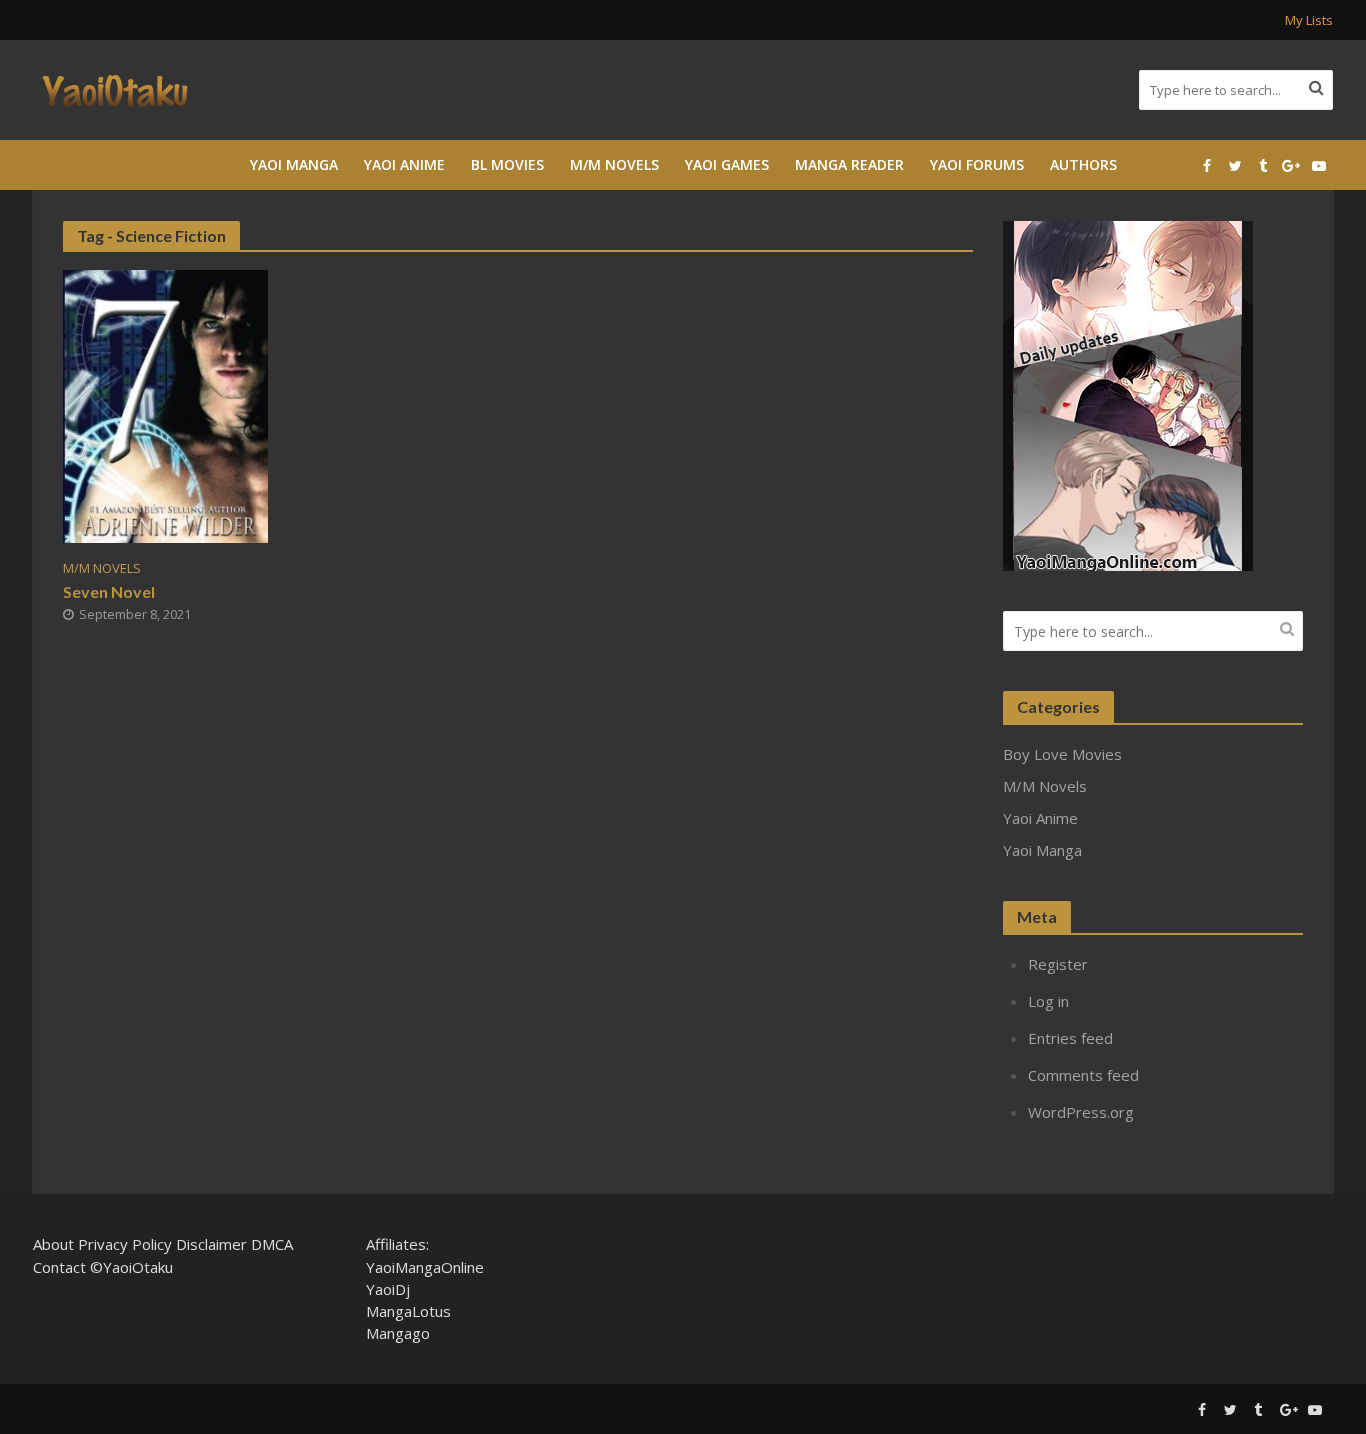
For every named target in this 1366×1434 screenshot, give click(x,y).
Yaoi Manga (294, 164)
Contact (59, 1267)
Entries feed (1070, 1038)
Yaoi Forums (977, 164)
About (53, 1244)
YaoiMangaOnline (425, 1267)
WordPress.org (1081, 1112)
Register (1058, 964)
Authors (1083, 164)
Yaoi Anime (404, 164)
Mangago (398, 1333)
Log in (1048, 1001)
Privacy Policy (125, 1244)
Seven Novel (109, 591)
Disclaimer (211, 1244)
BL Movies (507, 164)
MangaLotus (408, 1311)
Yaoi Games (727, 164)
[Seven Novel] (165, 405)
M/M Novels (614, 164)
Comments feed (1083, 1075)
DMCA (272, 1244)
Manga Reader (849, 164)
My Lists (1309, 20)
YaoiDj (388, 1289)
